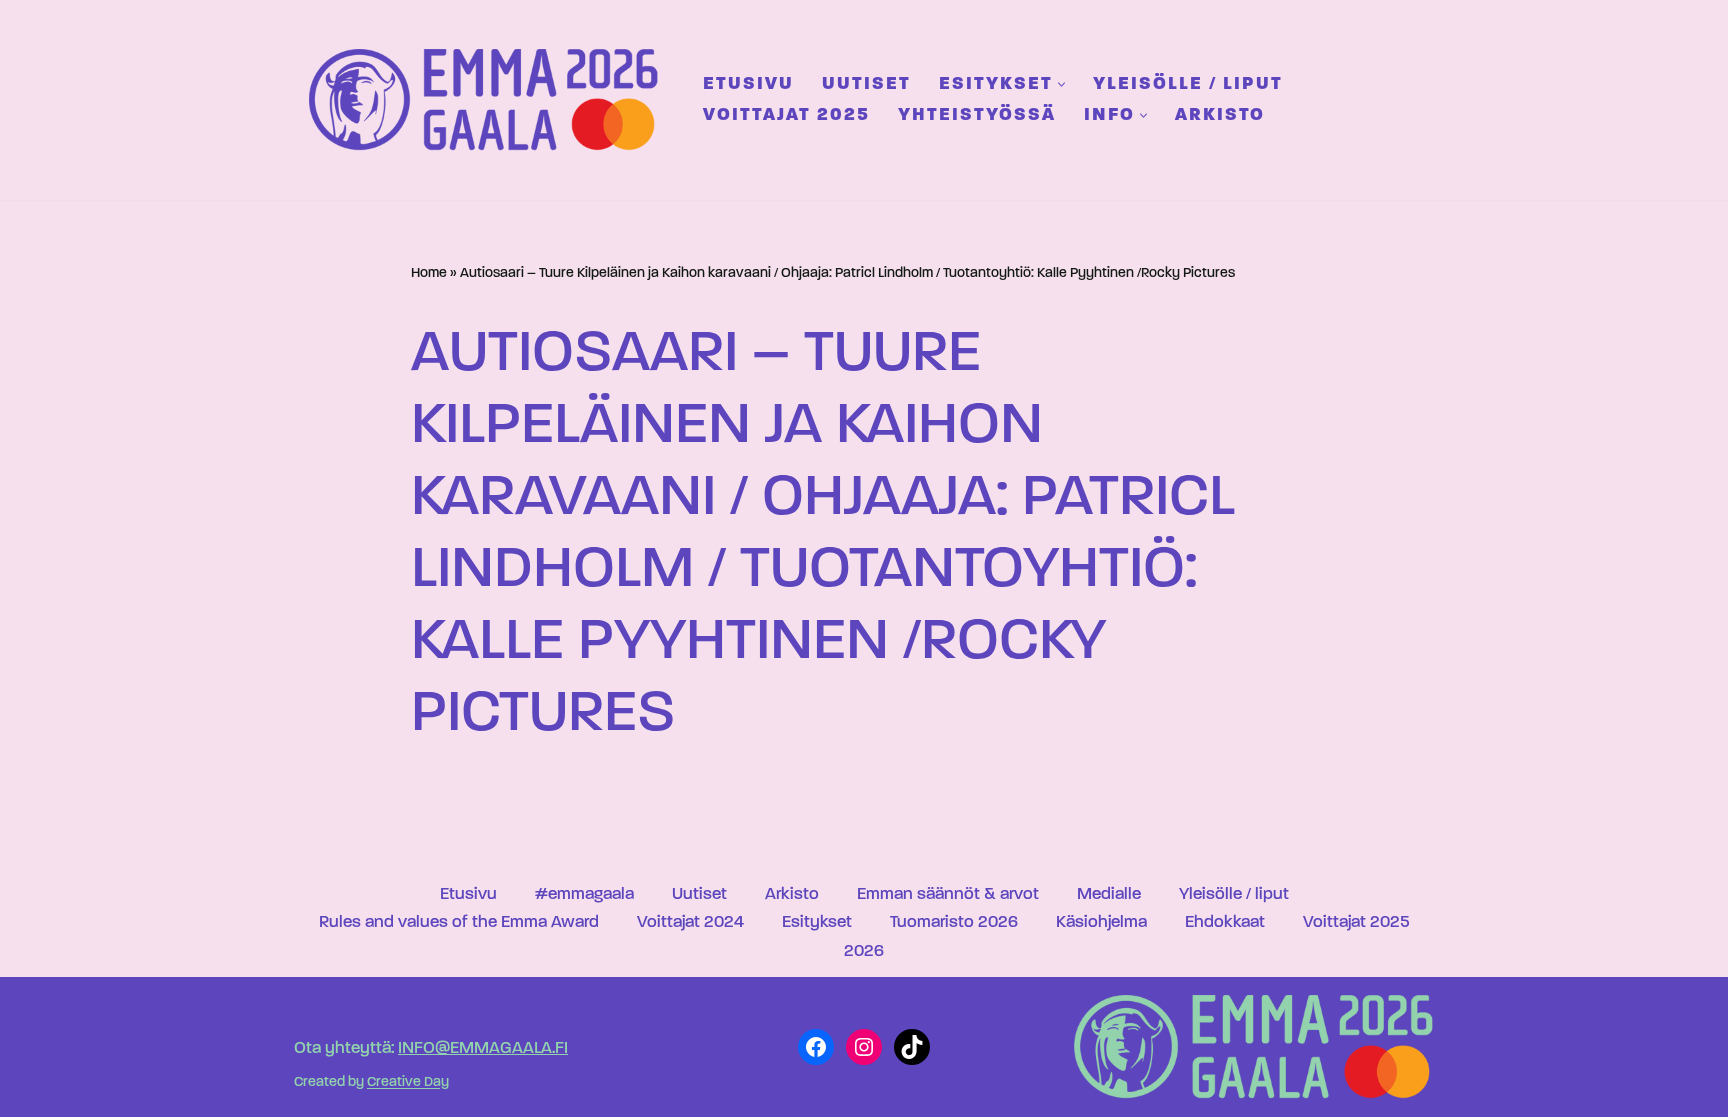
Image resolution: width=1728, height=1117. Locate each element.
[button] (1061, 84)
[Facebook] (816, 1047)
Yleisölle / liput (1188, 84)
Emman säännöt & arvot (948, 894)
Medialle (1109, 894)
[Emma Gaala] (489, 99)
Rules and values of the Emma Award (459, 922)
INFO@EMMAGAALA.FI (483, 1048)
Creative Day (408, 1083)
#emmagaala (584, 894)
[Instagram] (864, 1047)
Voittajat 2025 (786, 115)
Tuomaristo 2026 (954, 922)
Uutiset (866, 84)
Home (429, 273)
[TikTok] (912, 1047)
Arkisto (1220, 115)
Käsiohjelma (1101, 922)
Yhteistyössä (977, 115)
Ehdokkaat (1225, 922)
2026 (864, 951)
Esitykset (817, 922)
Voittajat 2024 (690, 922)
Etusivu (748, 84)
